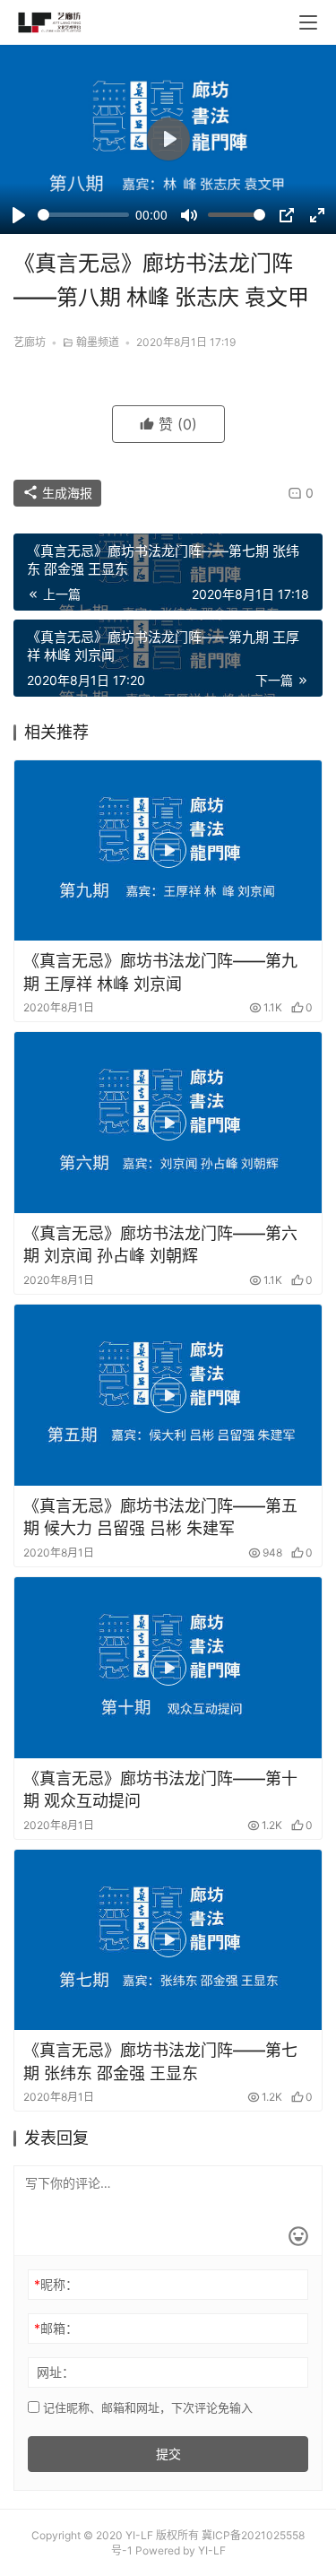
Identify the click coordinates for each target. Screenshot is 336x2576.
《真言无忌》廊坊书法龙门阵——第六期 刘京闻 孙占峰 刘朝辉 (160, 1245)
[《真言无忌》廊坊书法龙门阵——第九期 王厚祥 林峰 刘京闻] (168, 851)
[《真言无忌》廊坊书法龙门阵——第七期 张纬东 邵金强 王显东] (168, 1940)
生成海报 (65, 493)
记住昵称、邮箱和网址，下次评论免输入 (146, 2407)
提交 (168, 2454)
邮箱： (56, 2328)
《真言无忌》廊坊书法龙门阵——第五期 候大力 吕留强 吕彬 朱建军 (160, 1517)
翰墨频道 (98, 342)
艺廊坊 (30, 342)
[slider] (83, 215)
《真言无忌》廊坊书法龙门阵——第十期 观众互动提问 (160, 1790)
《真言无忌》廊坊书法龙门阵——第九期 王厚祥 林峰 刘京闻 (160, 972)
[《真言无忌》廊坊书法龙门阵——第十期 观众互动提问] (168, 1668)
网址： (56, 2372)
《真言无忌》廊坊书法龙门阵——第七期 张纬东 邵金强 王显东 (160, 2061)
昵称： (56, 2284)
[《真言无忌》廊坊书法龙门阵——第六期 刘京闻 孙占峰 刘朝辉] (168, 1123)
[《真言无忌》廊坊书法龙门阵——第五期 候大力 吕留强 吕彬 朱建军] (168, 1395)
